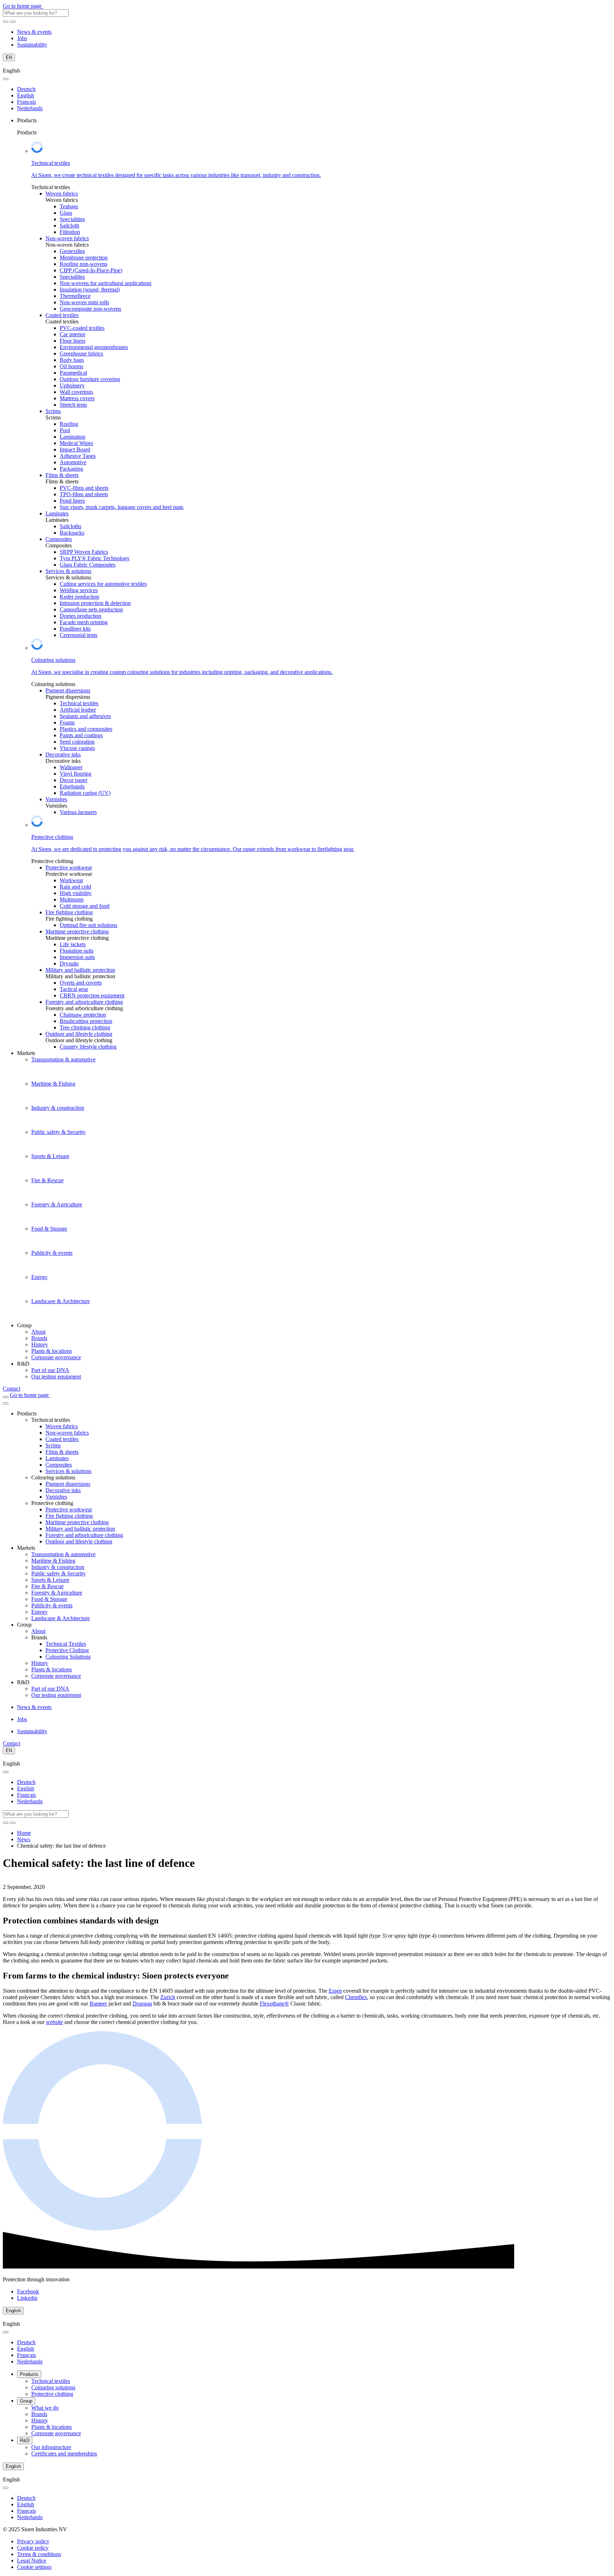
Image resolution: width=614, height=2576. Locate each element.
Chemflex (356, 1997)
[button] (34, 2567)
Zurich (168, 1997)
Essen (335, 1991)
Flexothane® (274, 2004)
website (54, 2022)
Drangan (142, 2004)
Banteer (98, 2004)
